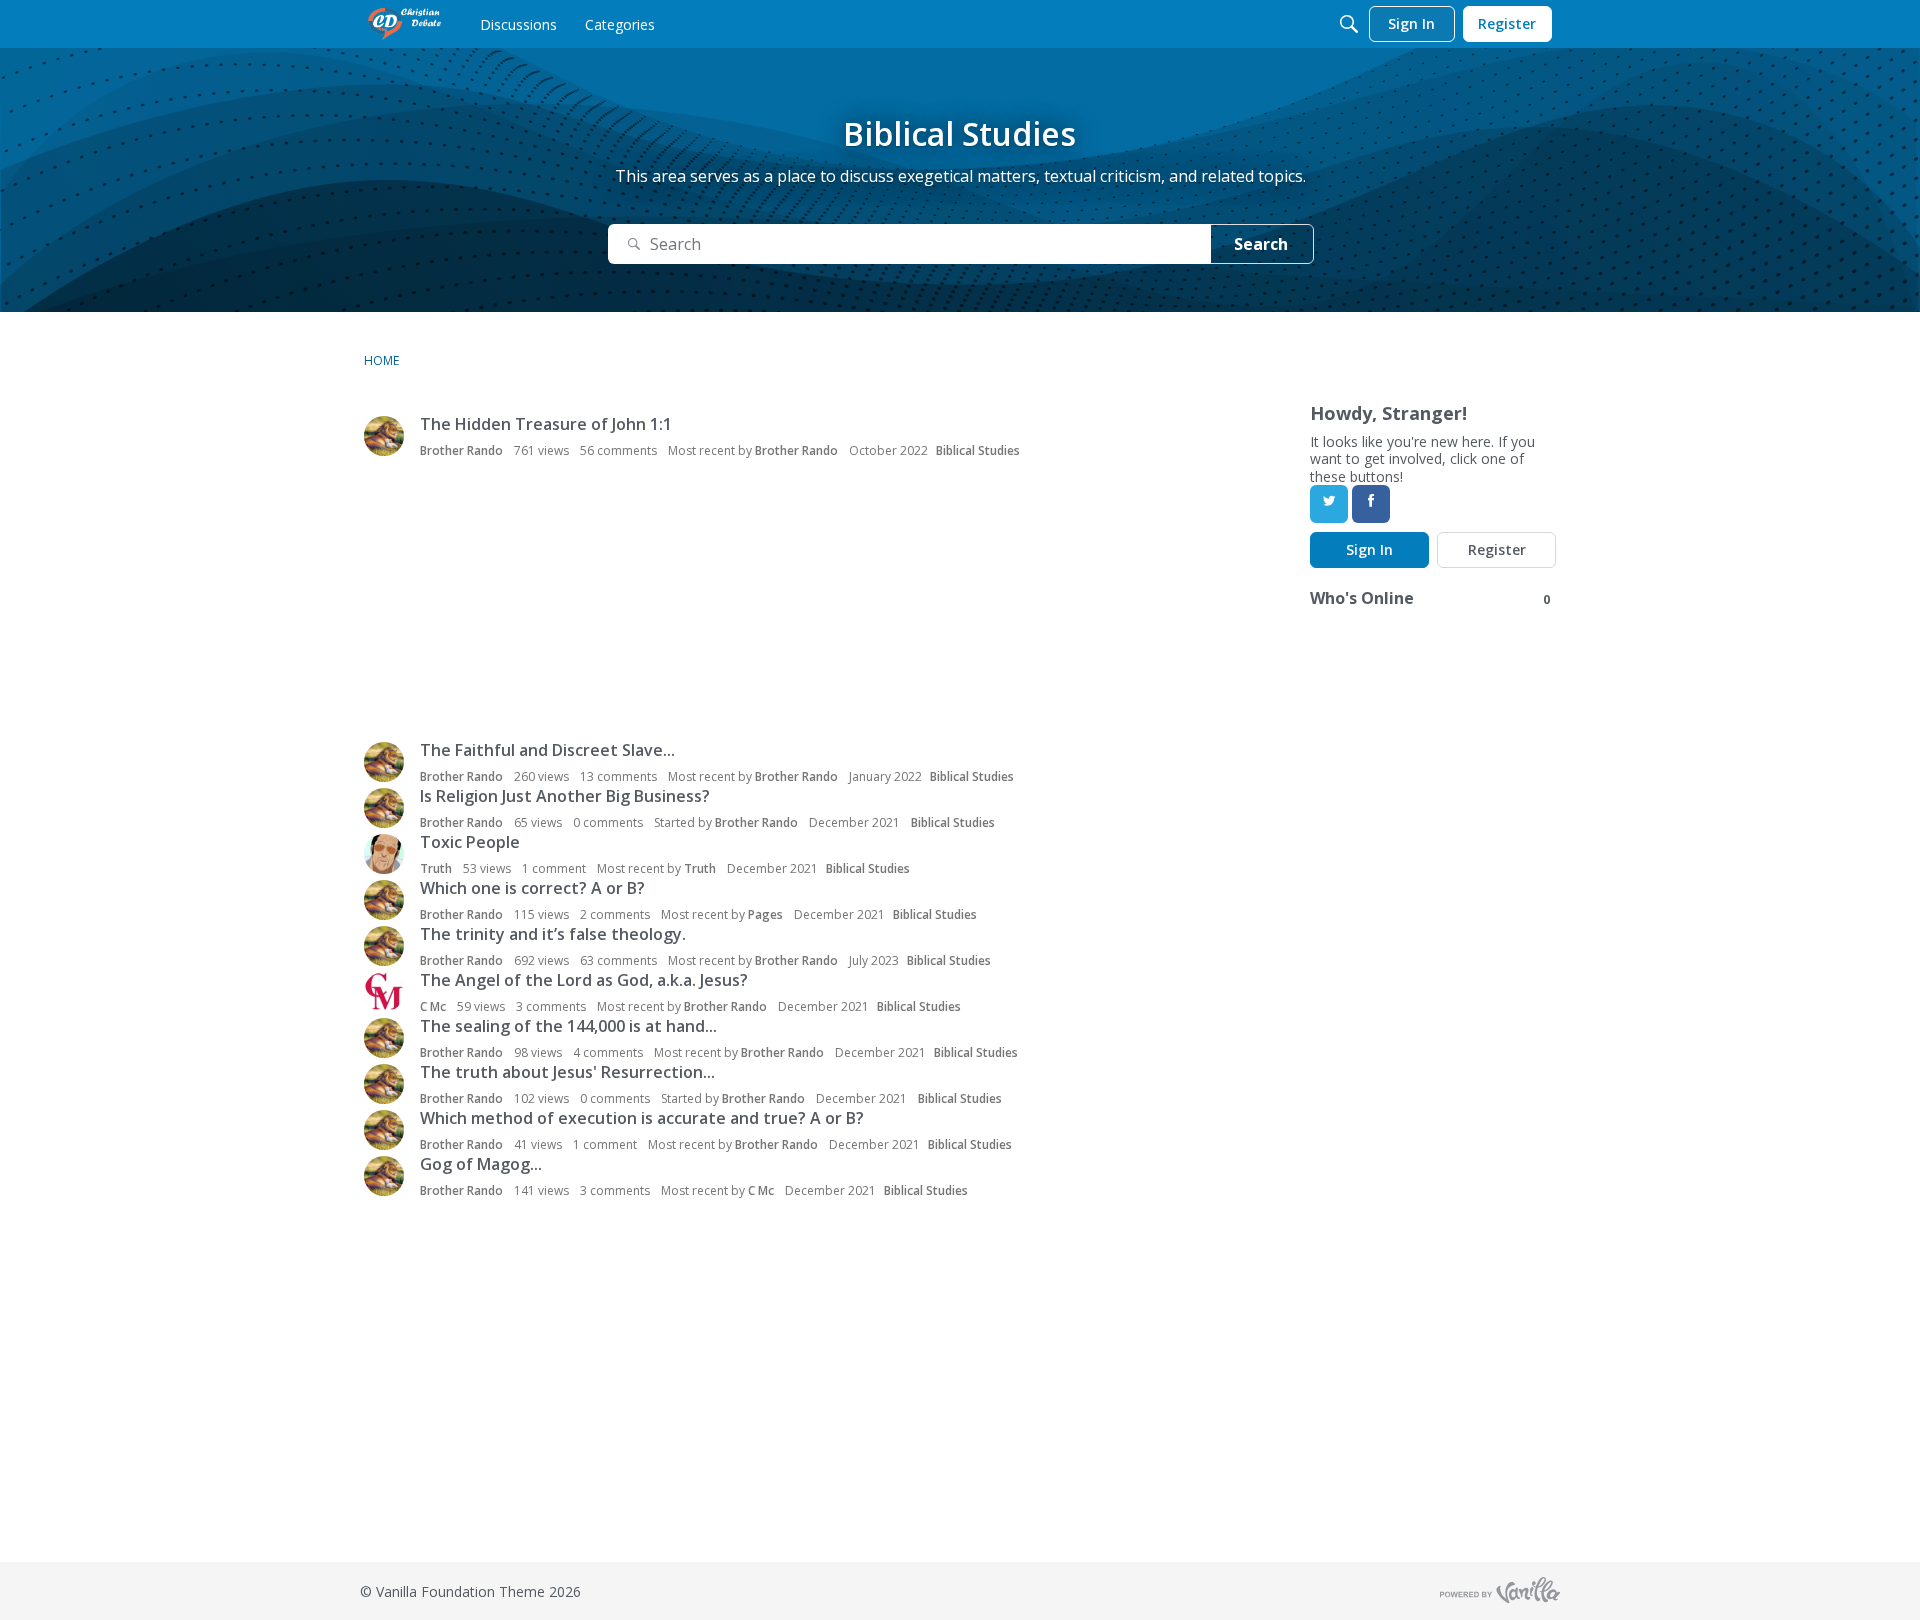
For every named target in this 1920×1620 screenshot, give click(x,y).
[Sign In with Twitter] (1329, 504)
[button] (384, 436)
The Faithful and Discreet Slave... (547, 750)
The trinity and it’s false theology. (553, 934)
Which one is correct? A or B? (532, 888)
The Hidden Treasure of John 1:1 (546, 424)
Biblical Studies (978, 450)
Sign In (1369, 549)
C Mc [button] (433, 1006)
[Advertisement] (635, 602)
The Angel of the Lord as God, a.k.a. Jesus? (584, 980)
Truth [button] (436, 868)
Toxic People (470, 842)
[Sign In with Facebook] (1371, 504)
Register (1497, 549)
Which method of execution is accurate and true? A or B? (642, 1118)
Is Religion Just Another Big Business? (565, 796)
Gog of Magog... (481, 1164)
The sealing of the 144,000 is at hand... (568, 1026)
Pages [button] (765, 914)
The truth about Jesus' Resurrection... (567, 1072)
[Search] (1349, 24)
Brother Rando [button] (461, 450)
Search (1261, 244)
